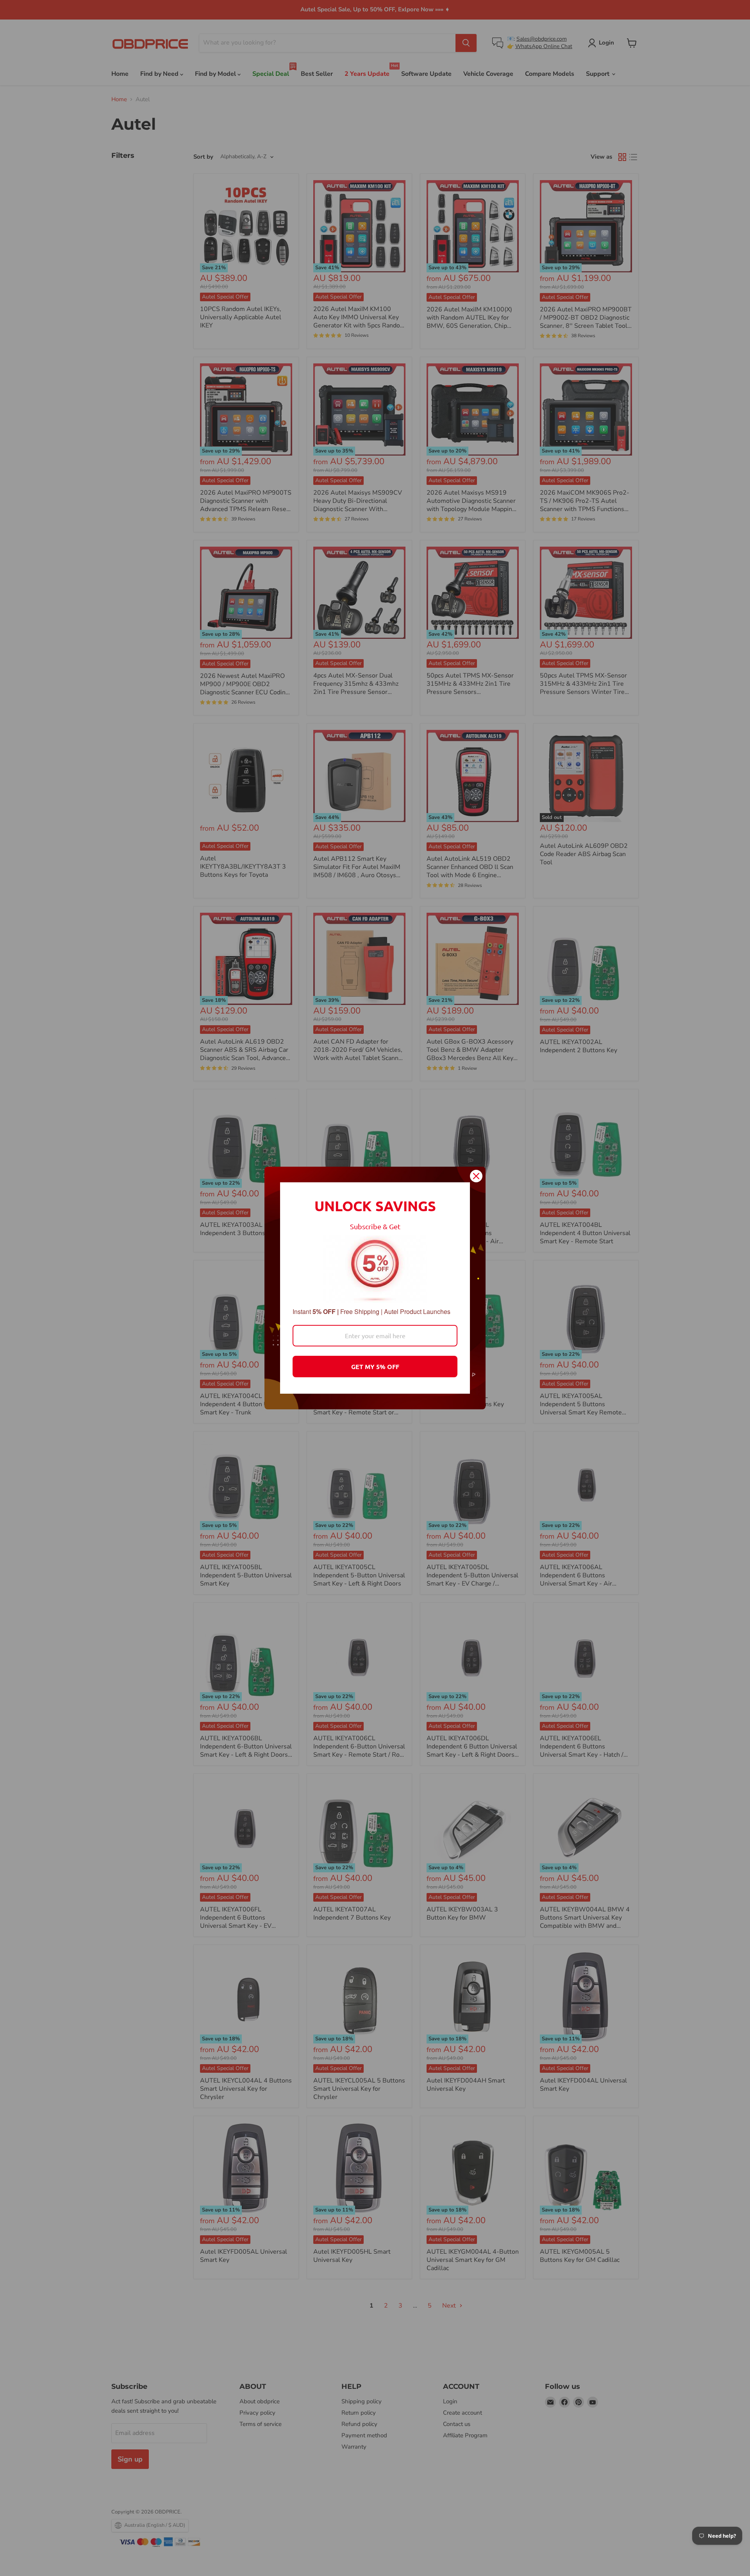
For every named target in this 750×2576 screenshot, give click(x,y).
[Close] (476, 1176)
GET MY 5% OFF (375, 1367)
